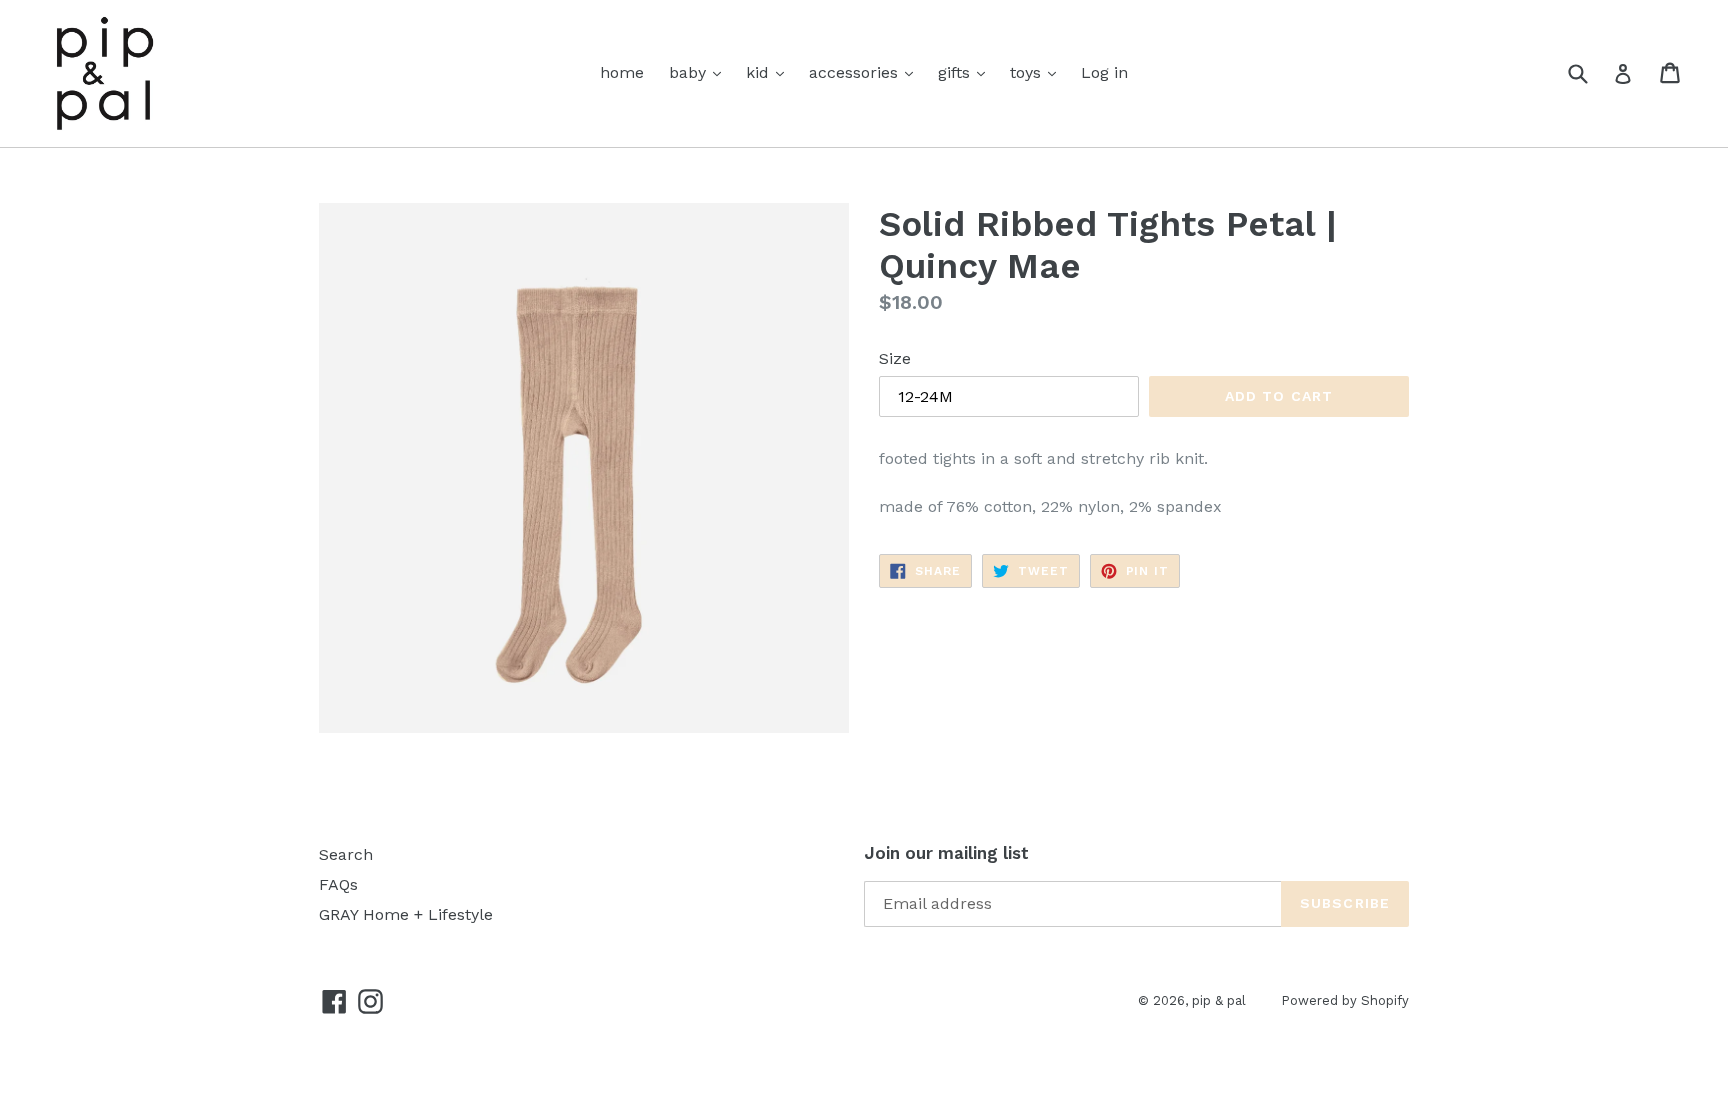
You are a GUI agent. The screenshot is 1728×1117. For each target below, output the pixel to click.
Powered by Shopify (1345, 1000)
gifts (956, 72)
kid (760, 72)
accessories (856, 72)
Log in (1104, 72)
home (622, 72)
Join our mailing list (946, 853)
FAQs (338, 884)
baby (690, 72)
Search (346, 854)
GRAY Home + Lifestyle (406, 914)
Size (895, 358)
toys (1028, 72)
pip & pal (1219, 1000)
